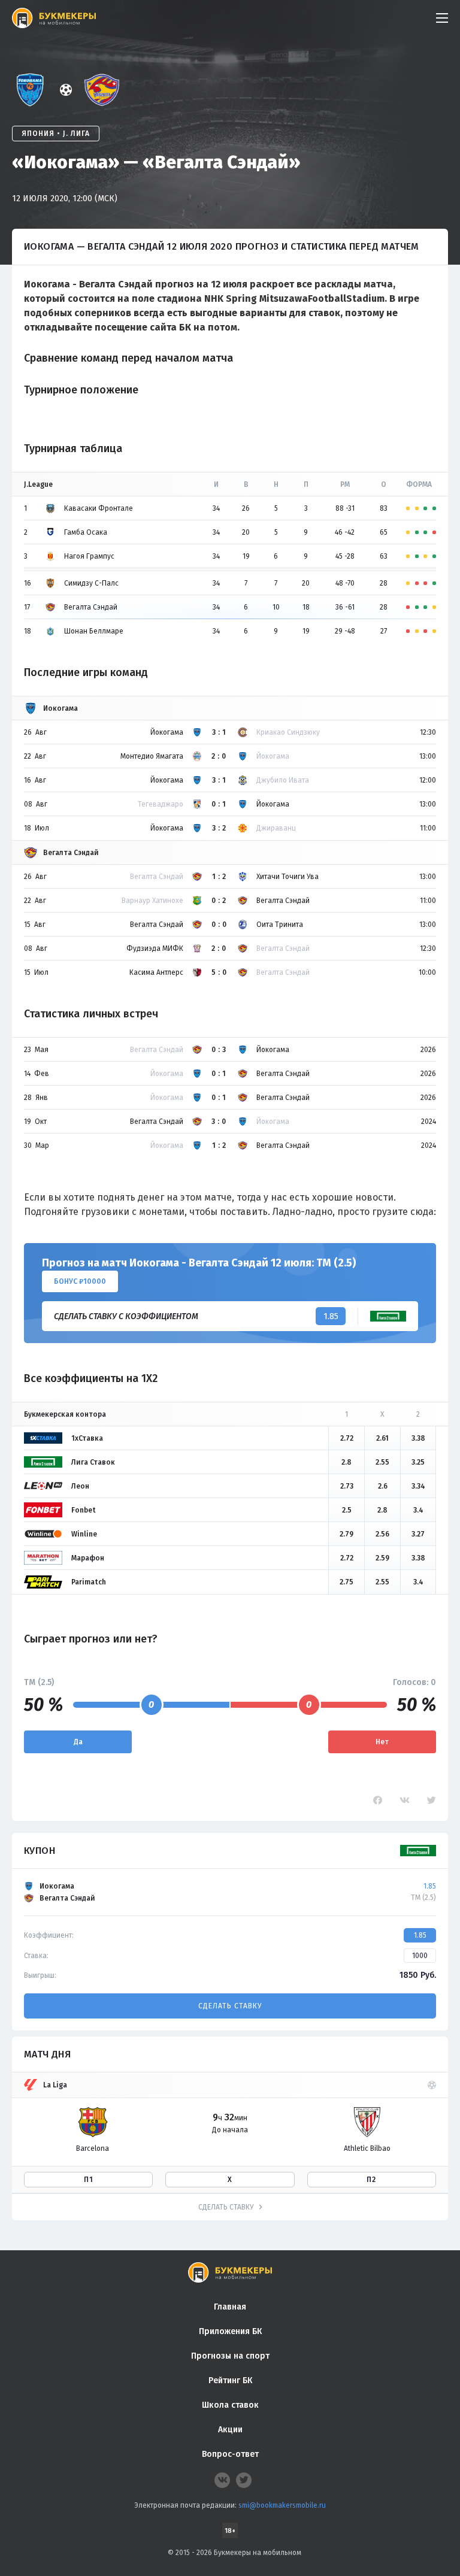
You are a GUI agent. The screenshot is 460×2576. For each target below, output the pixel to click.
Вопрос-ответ (230, 2454)
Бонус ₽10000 (80, 1281)
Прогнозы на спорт (230, 2356)
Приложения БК (230, 2331)
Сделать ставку (230, 2006)
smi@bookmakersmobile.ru (282, 2505)
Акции (230, 2430)
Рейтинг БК (230, 2380)
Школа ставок (230, 2405)
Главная (230, 2307)
